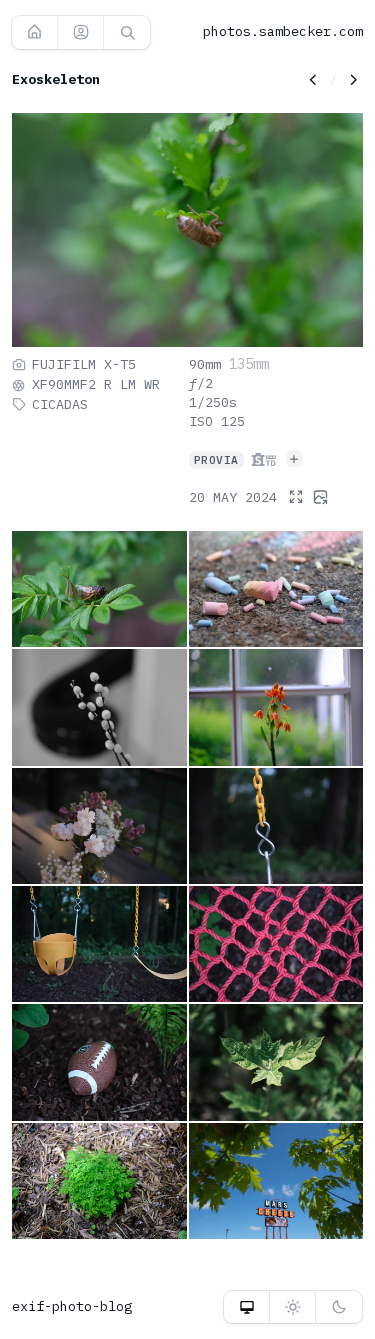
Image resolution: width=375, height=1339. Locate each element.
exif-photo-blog (72, 1306)
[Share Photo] (320, 496)
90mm (205, 364)
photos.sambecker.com (283, 31)
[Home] (34, 32)
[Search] (127, 32)
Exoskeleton (56, 79)
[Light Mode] (292, 1307)
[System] (246, 1307)
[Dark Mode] (339, 1307)
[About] (80, 32)
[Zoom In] (296, 497)
